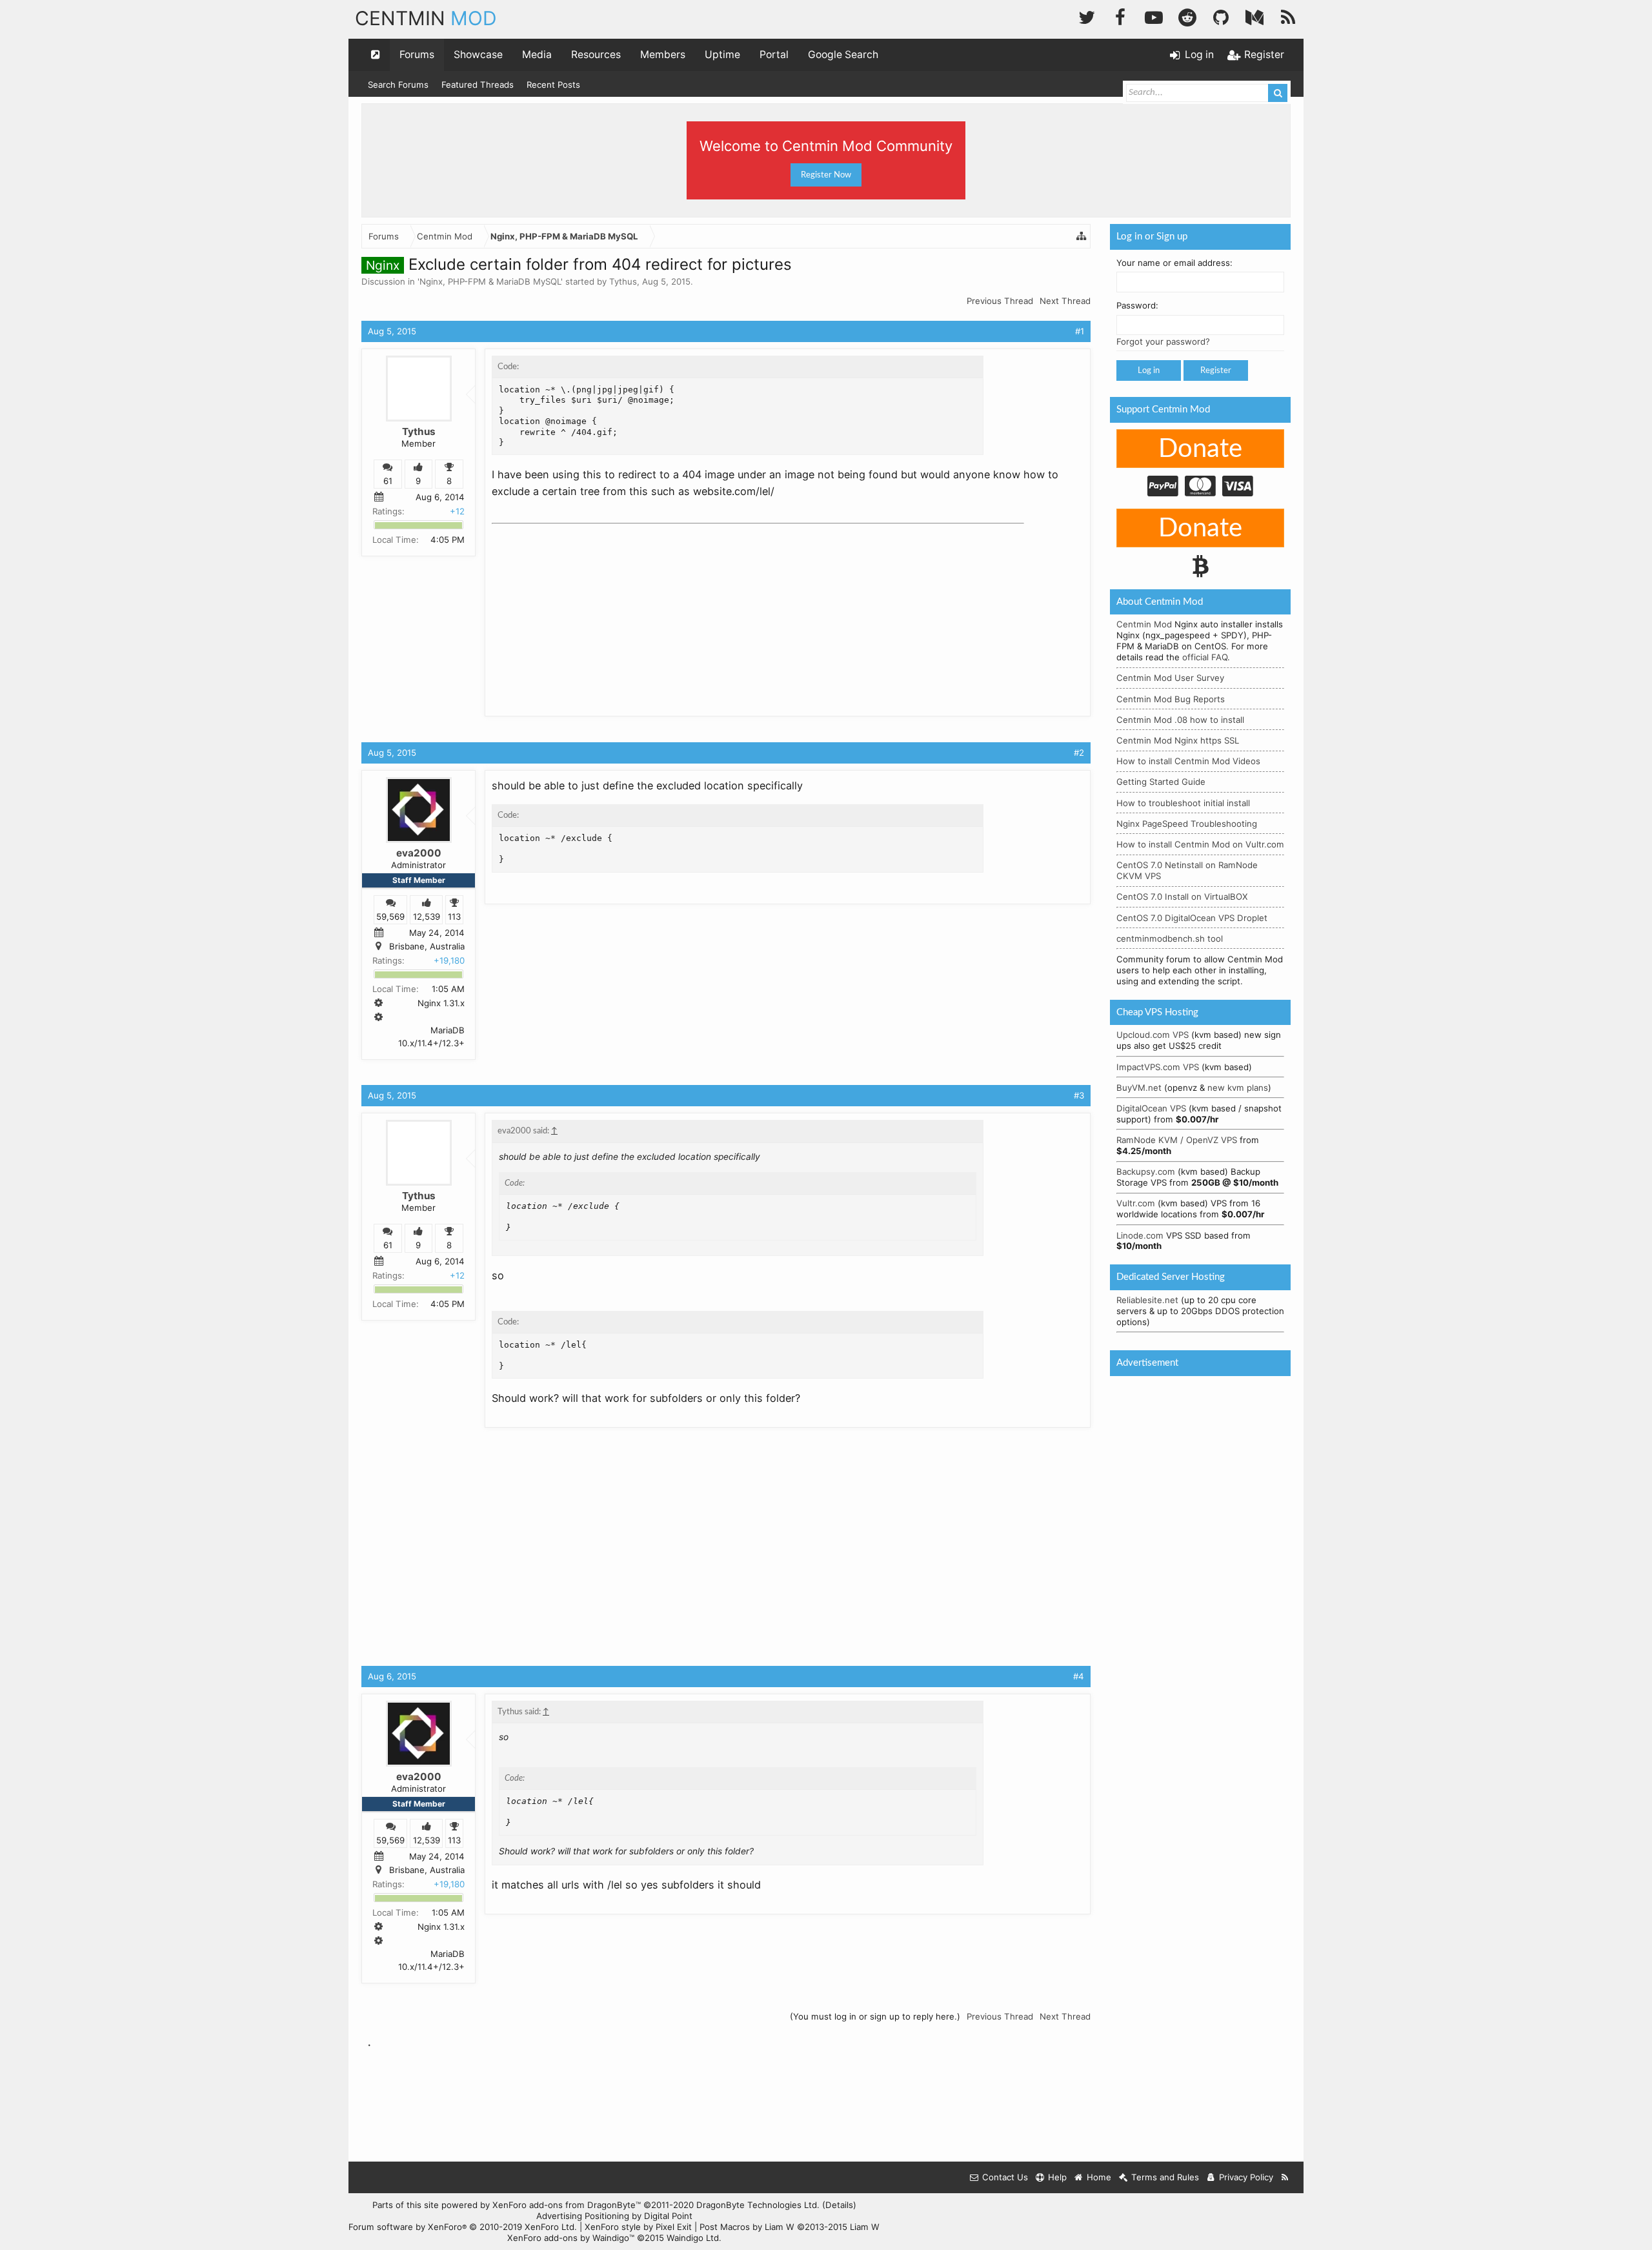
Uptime (722, 55)
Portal (774, 55)
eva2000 (419, 853)
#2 (1079, 753)
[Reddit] (1187, 16)
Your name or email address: (1174, 263)
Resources (596, 55)
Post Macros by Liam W (790, 2227)
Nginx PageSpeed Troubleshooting (1187, 824)
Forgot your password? (1163, 341)
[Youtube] (1154, 16)
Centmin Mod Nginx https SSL (1178, 740)
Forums (417, 55)
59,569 (390, 917)
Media (537, 55)
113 (454, 917)
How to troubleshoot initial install (1183, 803)
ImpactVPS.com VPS (1158, 1067)
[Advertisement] (589, 610)
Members (663, 55)
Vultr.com (1136, 1203)
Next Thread (1065, 301)
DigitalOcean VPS (1151, 1108)
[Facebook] (1120, 16)
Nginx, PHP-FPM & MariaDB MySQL (490, 281)
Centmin (426, 18)
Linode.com (1140, 1235)
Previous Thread (1000, 301)
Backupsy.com (1146, 1171)
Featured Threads (478, 85)
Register (1216, 370)
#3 (1079, 1095)
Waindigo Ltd (693, 2238)
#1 (1080, 331)
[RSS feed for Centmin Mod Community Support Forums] (1285, 2177)
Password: (1137, 305)
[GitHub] (1221, 16)
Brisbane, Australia (427, 946)
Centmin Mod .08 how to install (1180, 720)
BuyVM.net (1139, 1088)
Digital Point (668, 2216)
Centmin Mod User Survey (1170, 678)
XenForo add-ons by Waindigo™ (571, 2238)
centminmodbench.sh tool (1170, 938)
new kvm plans (1238, 1088)
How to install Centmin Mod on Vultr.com (1200, 844)
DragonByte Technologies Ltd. (758, 2205)
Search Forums (398, 85)
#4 (1079, 1676)
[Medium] (1254, 16)
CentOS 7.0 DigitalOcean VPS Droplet (1192, 918)
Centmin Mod (1144, 624)
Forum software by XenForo (463, 2227)
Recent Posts (553, 85)
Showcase (478, 55)
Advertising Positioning (583, 2216)
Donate (1200, 449)
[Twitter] (1087, 16)
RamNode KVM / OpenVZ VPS (1177, 1140)
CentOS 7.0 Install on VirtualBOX (1182, 897)
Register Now (826, 175)
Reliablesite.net (1147, 1300)
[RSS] (1288, 16)
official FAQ (1205, 657)
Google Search (843, 55)
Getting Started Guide (1161, 782)
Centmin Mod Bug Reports (1171, 699)
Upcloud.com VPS (1153, 1035)
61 (388, 481)
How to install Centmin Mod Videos (1188, 761)
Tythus (623, 281)
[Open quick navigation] (376, 55)
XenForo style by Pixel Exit (638, 2227)
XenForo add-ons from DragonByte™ (567, 2205)
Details (839, 2205)
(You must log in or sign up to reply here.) (875, 2016)
